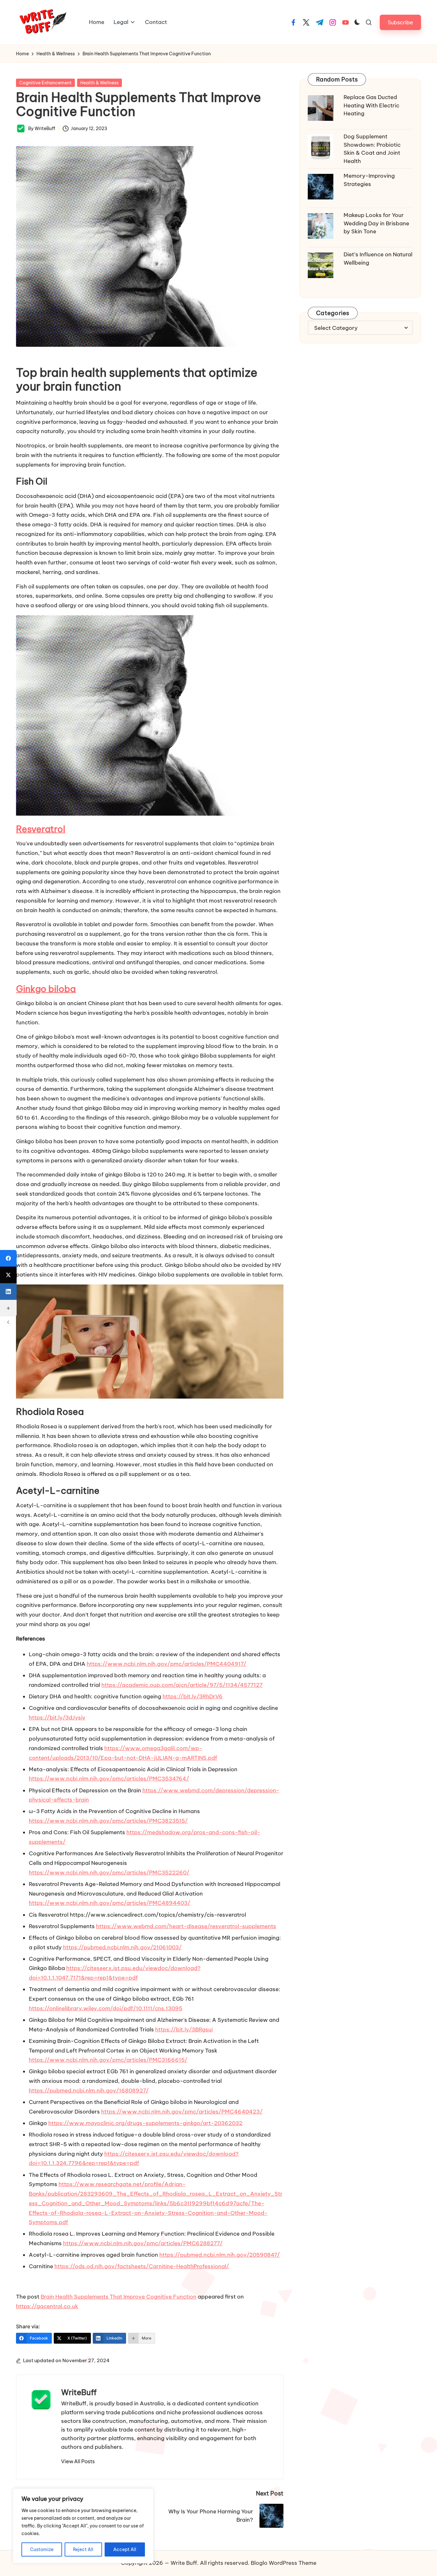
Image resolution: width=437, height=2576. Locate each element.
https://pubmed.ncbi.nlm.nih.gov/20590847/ (220, 2255)
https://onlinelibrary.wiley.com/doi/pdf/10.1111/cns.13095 (106, 2008)
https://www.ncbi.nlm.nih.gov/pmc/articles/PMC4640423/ (182, 2112)
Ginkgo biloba (46, 989)
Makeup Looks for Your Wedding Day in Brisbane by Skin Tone (376, 223)
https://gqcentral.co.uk (47, 2306)
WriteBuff (79, 2392)
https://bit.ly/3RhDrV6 (193, 1696)
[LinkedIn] (8, 1292)
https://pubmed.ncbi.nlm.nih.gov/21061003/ (122, 1947)
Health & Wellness (99, 83)
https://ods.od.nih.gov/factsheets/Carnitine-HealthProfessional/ (142, 2266)
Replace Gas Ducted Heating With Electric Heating (371, 105)
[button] (400, 22)
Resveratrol (41, 829)
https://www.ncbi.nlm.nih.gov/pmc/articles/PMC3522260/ (109, 1873)
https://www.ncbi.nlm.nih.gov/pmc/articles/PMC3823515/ (108, 1821)
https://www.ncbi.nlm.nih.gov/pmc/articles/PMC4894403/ (110, 1903)
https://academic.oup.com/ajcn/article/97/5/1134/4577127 (182, 1685)
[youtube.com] (346, 22)
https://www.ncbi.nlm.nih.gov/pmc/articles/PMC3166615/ (108, 2060)
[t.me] (320, 22)
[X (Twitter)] (8, 1275)
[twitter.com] (306, 22)
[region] (83, 2526)
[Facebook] (8, 1258)
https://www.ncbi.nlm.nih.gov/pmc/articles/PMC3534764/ (109, 1779)
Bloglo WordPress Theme (284, 2563)
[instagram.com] (333, 22)
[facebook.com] (293, 22)
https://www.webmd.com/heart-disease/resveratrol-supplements (186, 1926)
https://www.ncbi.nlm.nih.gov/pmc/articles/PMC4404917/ (167, 1664)
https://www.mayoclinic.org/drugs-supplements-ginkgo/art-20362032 (145, 2123)
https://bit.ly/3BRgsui (184, 2029)
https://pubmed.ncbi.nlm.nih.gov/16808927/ (89, 2091)
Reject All (83, 2549)
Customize (42, 2549)
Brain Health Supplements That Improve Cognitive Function (119, 2297)
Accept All (125, 2549)
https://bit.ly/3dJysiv (57, 1718)
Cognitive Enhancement (45, 83)
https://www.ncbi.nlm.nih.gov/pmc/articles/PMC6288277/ (143, 2243)
